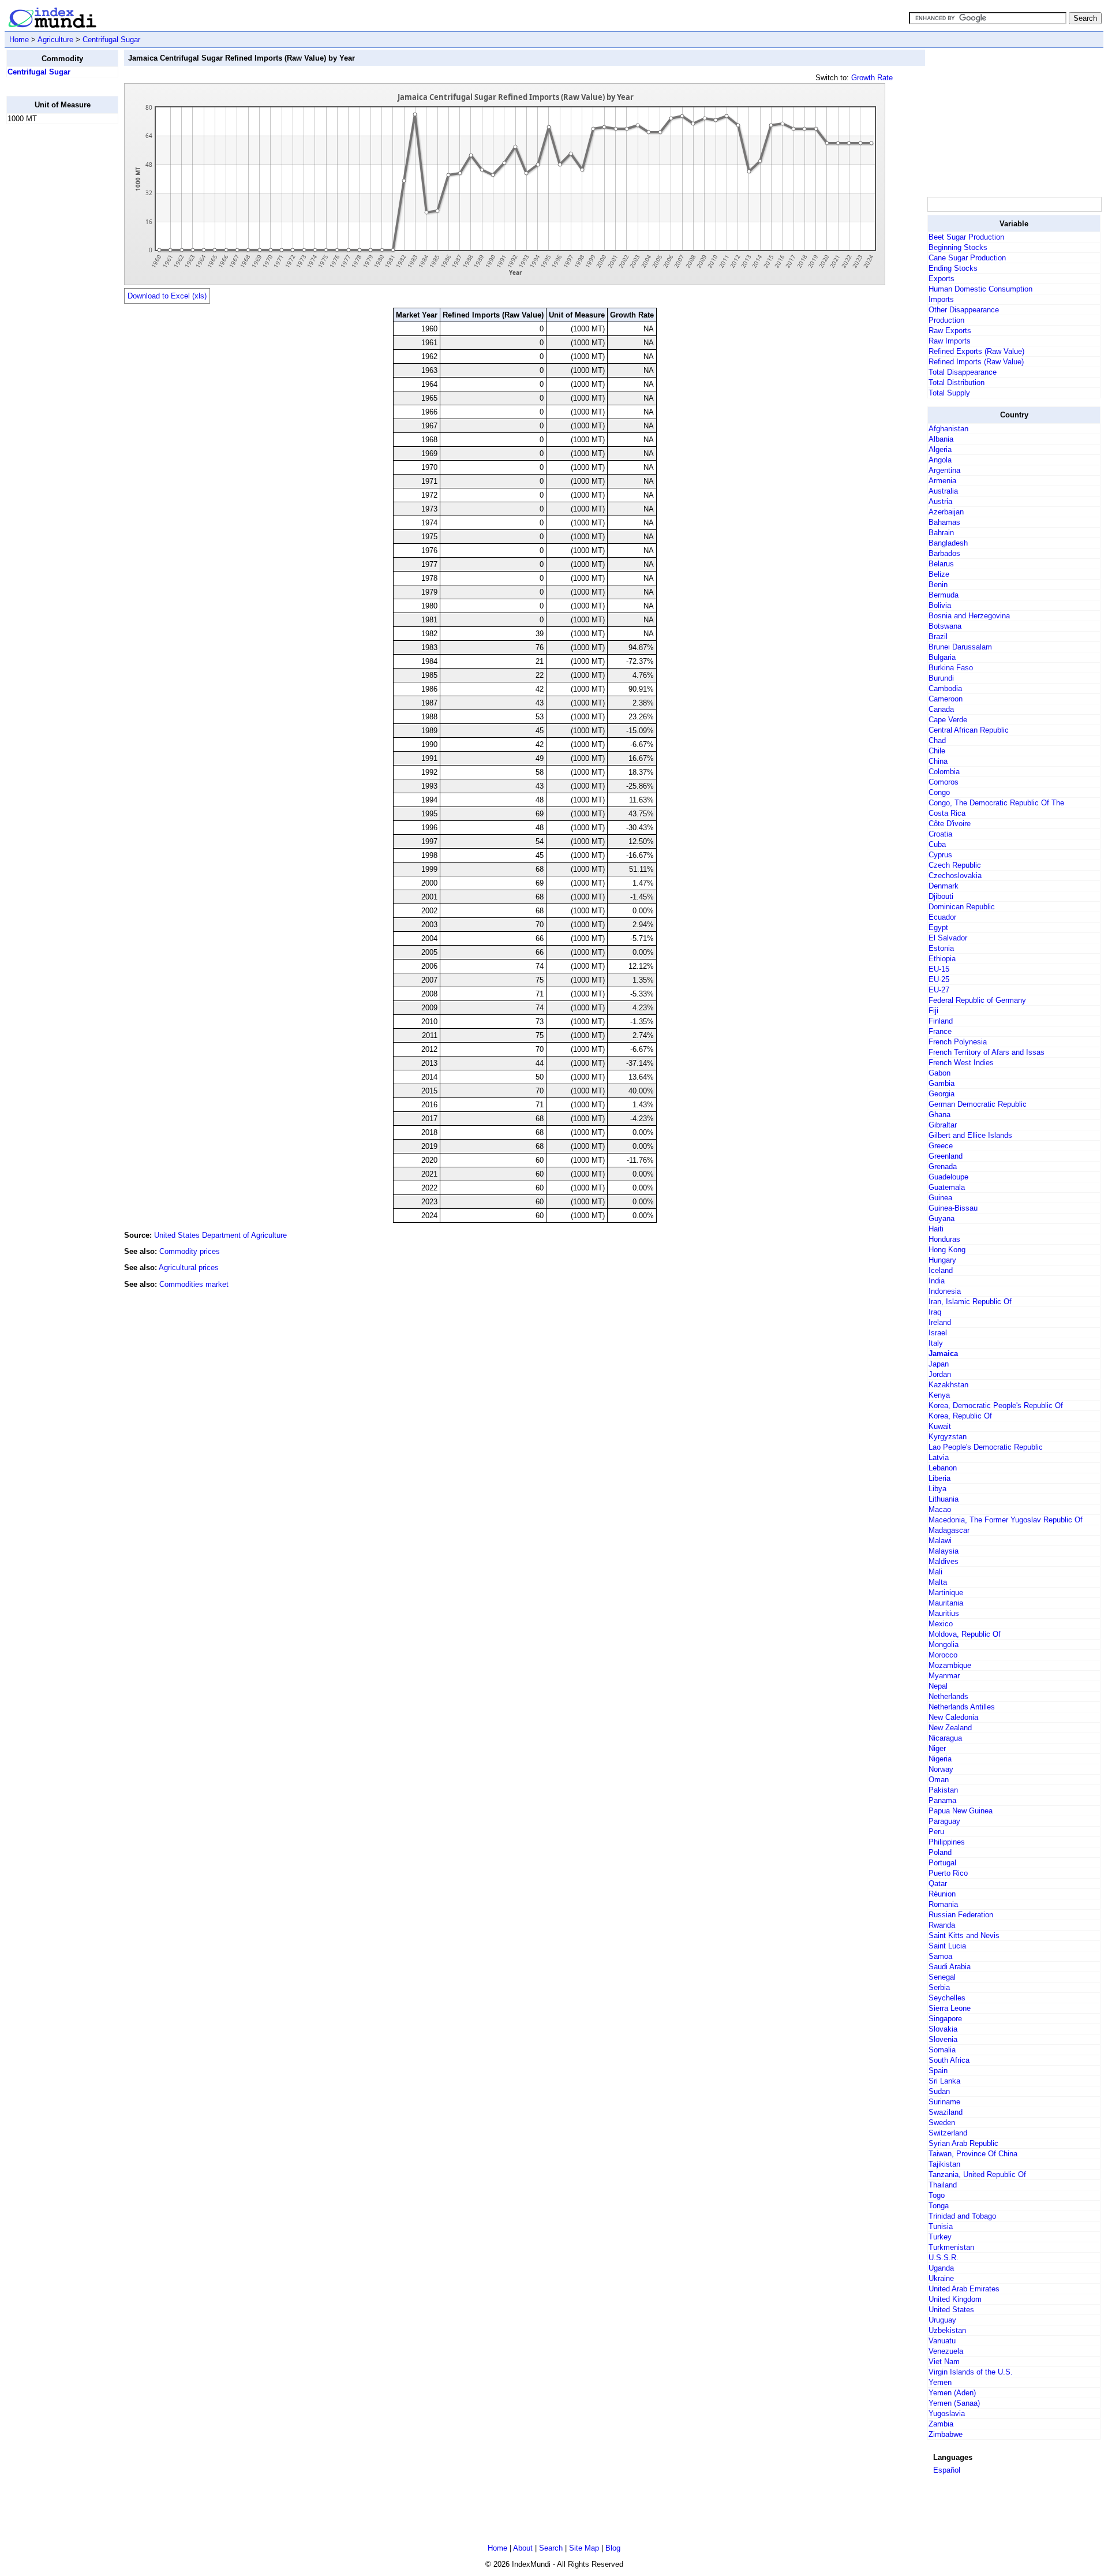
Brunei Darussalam (960, 647)
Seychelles (947, 1998)
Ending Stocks (953, 268)
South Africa (949, 2060)
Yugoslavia (947, 2413)
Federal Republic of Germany (977, 1000)
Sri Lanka (944, 2081)
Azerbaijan (946, 512)
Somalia (942, 2050)
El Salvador (948, 938)
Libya (937, 1489)
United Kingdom (955, 2299)
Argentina (944, 470)
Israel (938, 1333)
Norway (941, 1769)
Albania (941, 439)
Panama (942, 1800)
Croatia (940, 834)
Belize (939, 574)
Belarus (941, 564)
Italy (936, 1343)
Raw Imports (950, 341)
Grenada (943, 1166)
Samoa (940, 1956)
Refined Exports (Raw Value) (976, 351)
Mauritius (944, 1613)
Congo (939, 792)
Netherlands (948, 1696)
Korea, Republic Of (960, 1416)
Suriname (944, 2102)
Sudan (939, 2091)
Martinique (946, 1593)
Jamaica (943, 1354)
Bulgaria (942, 657)
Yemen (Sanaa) (954, 2403)
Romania (943, 1904)
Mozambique (950, 1665)
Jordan (940, 1374)
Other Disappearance (964, 310)
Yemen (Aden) (952, 2393)
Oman (939, 1780)
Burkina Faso (951, 668)
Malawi (940, 1541)
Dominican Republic (962, 907)
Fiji (933, 1011)
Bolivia (940, 605)
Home (19, 40)
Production (946, 320)
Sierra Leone (950, 2008)
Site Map (584, 2548)
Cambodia (945, 688)
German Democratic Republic (978, 1104)
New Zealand (950, 1728)
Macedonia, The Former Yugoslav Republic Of (1006, 1520)
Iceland (941, 1270)
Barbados (944, 553)
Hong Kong (947, 1250)
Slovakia (943, 2029)
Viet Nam (944, 2362)
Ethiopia (942, 959)
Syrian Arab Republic (963, 2143)
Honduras (944, 1239)
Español (947, 2470)
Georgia (942, 1094)
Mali (935, 1572)
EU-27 (939, 990)
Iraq (935, 1312)
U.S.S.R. (944, 2258)
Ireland (940, 1322)
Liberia (939, 1478)
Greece (941, 1146)
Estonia (941, 948)
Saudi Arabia (950, 1967)
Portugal (942, 1863)
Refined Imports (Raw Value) (976, 362)
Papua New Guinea (961, 1811)
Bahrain (941, 533)
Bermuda (944, 595)
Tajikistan (944, 2164)
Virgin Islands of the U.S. (971, 2372)
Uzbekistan (947, 2330)
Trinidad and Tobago (962, 2216)
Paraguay (944, 1821)
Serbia (939, 1987)
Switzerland (948, 2133)
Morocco (943, 1655)
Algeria (940, 449)
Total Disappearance (963, 372)
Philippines (947, 1842)
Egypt (938, 927)
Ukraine (941, 2278)
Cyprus (940, 855)
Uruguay (942, 2320)
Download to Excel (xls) (167, 296)
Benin (938, 585)
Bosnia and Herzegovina (969, 616)
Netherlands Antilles (962, 1707)
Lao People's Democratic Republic (986, 1447)
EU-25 (939, 979)
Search (551, 2548)
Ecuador (942, 917)
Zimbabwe (946, 2434)
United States (951, 2310)
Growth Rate (872, 78)
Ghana (939, 1115)
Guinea (940, 1198)
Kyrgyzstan (948, 1437)
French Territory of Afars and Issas (987, 1052)
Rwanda (942, 1925)
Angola (940, 460)
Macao (940, 1509)
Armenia (942, 481)
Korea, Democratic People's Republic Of (996, 1405)
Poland (940, 1852)
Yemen (940, 2382)
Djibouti (941, 896)
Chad (937, 740)
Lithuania (944, 1499)
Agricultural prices (189, 1268)
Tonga (939, 2206)
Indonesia (945, 1291)
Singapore (945, 2019)
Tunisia (941, 2226)
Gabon (939, 1073)
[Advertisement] (53, 307)
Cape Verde (948, 720)
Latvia (939, 1457)
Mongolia (944, 1644)
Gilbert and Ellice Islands (970, 1135)
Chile (937, 751)
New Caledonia (953, 1717)
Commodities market (194, 1284)
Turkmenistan (951, 2247)
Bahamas (944, 522)
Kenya (939, 1395)
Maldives (944, 1561)
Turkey (940, 2237)
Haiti (936, 1229)
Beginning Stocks (958, 247)
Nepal (938, 1686)
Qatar (938, 1884)
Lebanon (943, 1468)
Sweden (942, 2123)
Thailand (943, 2185)
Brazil (938, 636)
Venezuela (946, 2351)
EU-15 (939, 969)
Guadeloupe (948, 1177)
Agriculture (55, 40)
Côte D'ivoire (950, 824)
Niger (937, 1748)
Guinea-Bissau (953, 1208)
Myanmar (944, 1676)
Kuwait (940, 1426)
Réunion (942, 1894)
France (940, 1031)
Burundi (941, 678)
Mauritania (946, 1603)
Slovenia (943, 2039)
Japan (939, 1364)
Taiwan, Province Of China (973, 2154)
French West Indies (961, 1063)
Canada (941, 709)
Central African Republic (969, 730)
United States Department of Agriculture (220, 1235)
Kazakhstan (948, 1385)
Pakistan (943, 1790)
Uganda (941, 2268)
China (938, 761)
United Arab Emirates (964, 2289)
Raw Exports (950, 331)
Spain (938, 2071)
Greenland (946, 1156)
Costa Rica (947, 813)
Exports (942, 279)
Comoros (944, 782)
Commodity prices (190, 1251)
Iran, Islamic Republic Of (970, 1302)
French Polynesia (958, 1042)
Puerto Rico (948, 1873)
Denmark (944, 886)
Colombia (944, 772)
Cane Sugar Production (967, 258)
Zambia (941, 2424)
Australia (943, 491)
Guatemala (947, 1187)
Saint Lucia (947, 1946)
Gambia (942, 1083)
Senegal (942, 1977)
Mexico (941, 1624)
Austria (940, 501)
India (937, 1281)
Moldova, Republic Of (965, 1634)
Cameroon (946, 699)
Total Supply (949, 393)
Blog (613, 2548)
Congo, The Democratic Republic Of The (996, 803)
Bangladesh (948, 543)
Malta (938, 1582)
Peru (936, 1832)
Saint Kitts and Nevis (964, 1935)
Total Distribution (957, 382)
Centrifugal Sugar (111, 40)
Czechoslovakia (955, 876)
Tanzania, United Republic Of (977, 2174)
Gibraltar (943, 1125)
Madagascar (949, 1530)
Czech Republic (955, 865)
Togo (937, 2195)
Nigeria (940, 1759)
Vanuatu (942, 2341)
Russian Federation (961, 1915)
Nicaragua (945, 1738)
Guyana (942, 1218)
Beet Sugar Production (966, 237)
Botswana (945, 626)
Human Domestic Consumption (980, 289)
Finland (941, 1021)
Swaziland (946, 2112)
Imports (941, 299)
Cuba (937, 844)
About (523, 2548)
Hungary (942, 1260)
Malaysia (944, 1551)
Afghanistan (948, 429)
